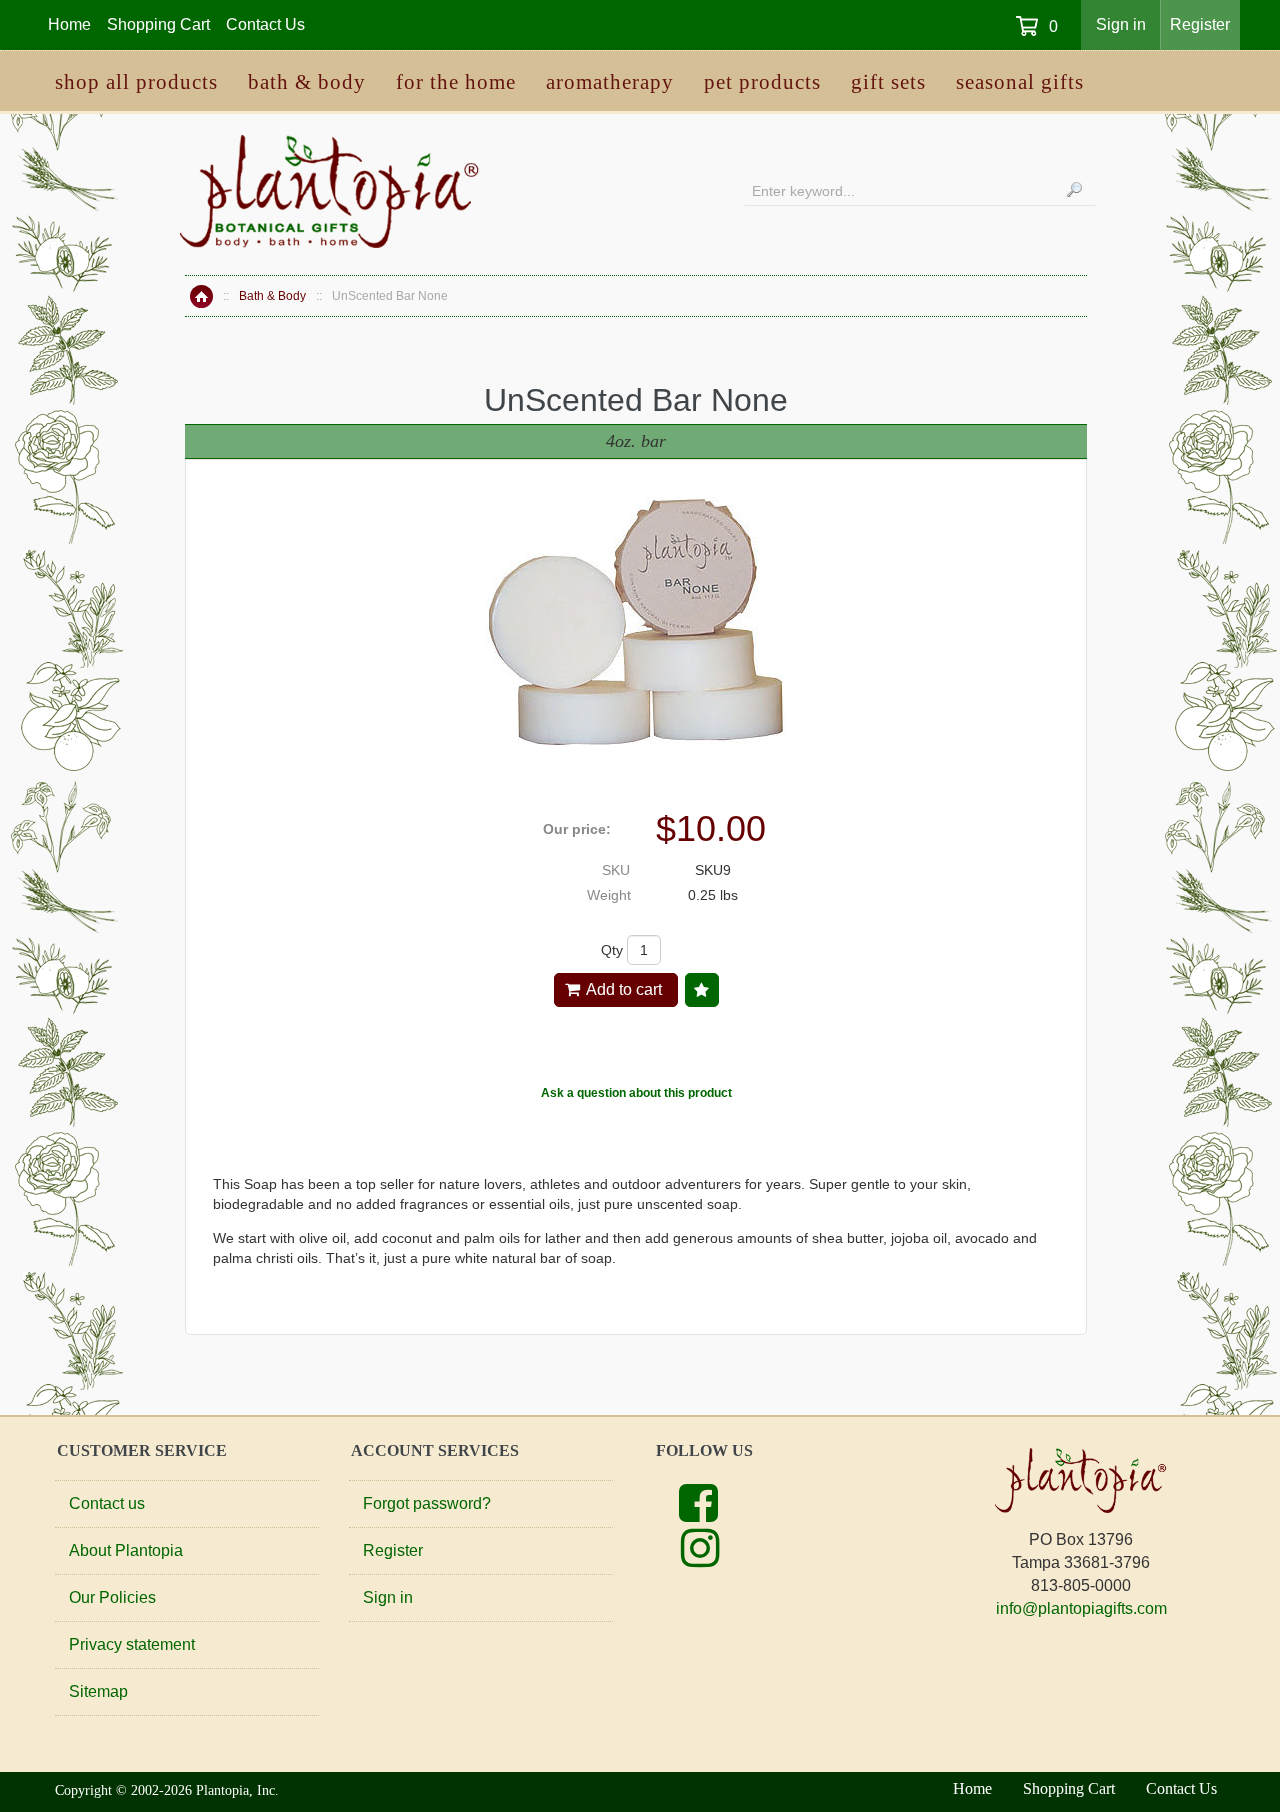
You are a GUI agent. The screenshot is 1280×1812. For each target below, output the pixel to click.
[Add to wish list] (702, 990)
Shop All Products (136, 82)
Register (1200, 24)
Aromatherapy (610, 82)
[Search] (1074, 189)
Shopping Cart (158, 24)
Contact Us (265, 24)
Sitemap (98, 1691)
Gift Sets (888, 82)
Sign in (1121, 24)
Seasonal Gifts (1020, 82)
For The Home (456, 82)
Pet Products (762, 82)
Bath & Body (272, 296)
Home (201, 296)
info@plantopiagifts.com (1081, 1608)
